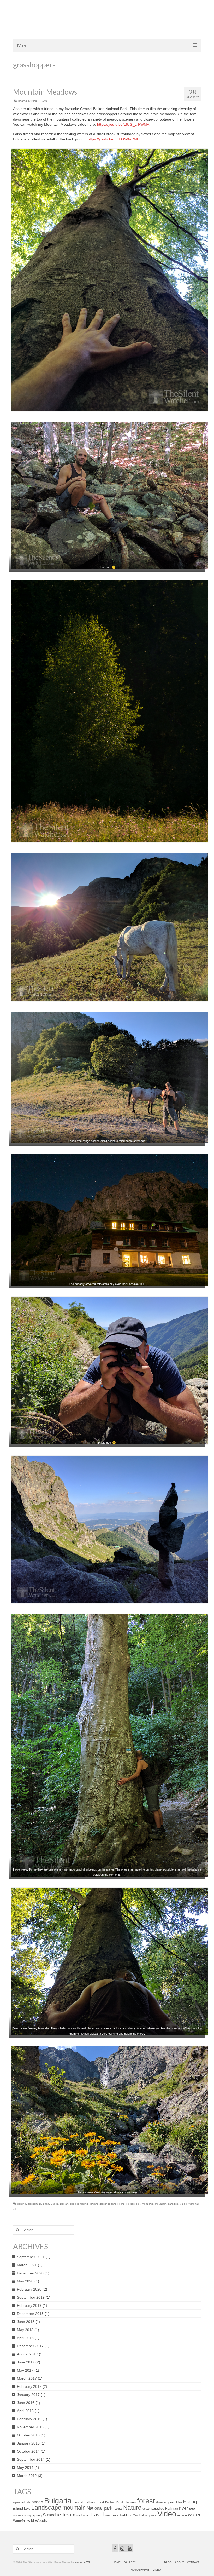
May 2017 (25, 2370)
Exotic (120, 2502)
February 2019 (29, 2305)
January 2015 (28, 2443)
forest (146, 2501)
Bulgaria (44, 2204)
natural (118, 2509)
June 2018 (26, 2322)
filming (84, 2204)
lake (27, 2508)
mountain (161, 2204)
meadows (148, 2204)
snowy (27, 2515)
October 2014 (28, 2451)
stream (68, 2515)
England (110, 2502)
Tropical (138, 2515)
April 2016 (25, 2411)
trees (114, 2515)
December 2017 (30, 2346)
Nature (132, 2508)
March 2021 (27, 2265)
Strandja (51, 2515)
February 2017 (29, 2386)
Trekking (126, 2515)
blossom (33, 2204)
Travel (97, 2515)
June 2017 (26, 2362)
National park (100, 2508)
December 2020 (30, 2273)
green (171, 2502)
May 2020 (25, 2281)
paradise (173, 2204)
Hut (138, 2204)
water (194, 2515)
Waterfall (194, 2204)
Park (169, 2508)
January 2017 (28, 2395)
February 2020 (29, 2289)
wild (15, 2209)
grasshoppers (108, 2204)
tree (107, 2515)
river (183, 2508)
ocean (146, 2509)
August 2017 (27, 2354)
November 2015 (30, 2427)
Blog (34, 101)
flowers (94, 2204)
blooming (21, 2204)
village (182, 2515)
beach (37, 2502)
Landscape (46, 2508)
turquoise (150, 2515)
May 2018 (25, 2330)
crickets (74, 2204)
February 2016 (29, 2419)
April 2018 (25, 2338)
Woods (41, 2520)
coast (100, 2502)
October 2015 (28, 2435)
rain (176, 2509)
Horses (130, 2204)
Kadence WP (83, 2562)
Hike (179, 2502)
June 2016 (26, 2403)
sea (192, 2508)
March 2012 (27, 2476)
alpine (17, 2502)
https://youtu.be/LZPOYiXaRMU (114, 139)
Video (183, 2204)
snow (17, 2515)
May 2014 (25, 2468)
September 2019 (31, 2297)
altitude (26, 2502)
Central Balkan (60, 2204)
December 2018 (30, 2314)
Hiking (121, 2204)
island (18, 2508)
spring (37, 2515)
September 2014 (31, 2459)
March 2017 (27, 2378)
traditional (82, 2515)
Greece (161, 2502)
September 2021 (31, 2257)
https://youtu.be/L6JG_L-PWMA (123, 124)
